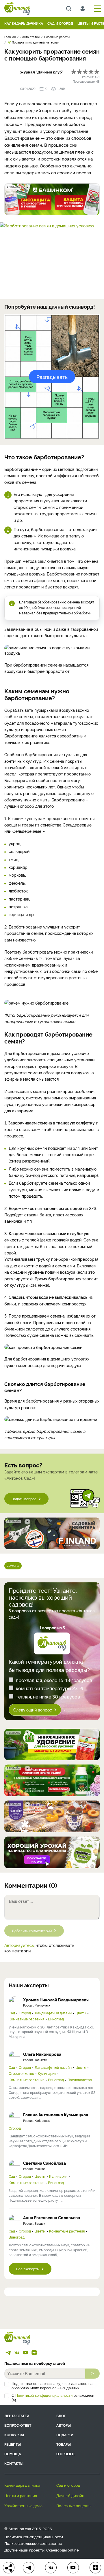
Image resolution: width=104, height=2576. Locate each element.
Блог (61, 2416)
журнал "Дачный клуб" (42, 72)
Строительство (21, 2073)
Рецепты (13, 2444)
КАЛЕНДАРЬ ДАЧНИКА (24, 23)
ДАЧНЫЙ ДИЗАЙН (70, 2495)
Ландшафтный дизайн (53, 2013)
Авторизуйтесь (19, 1945)
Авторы (64, 2425)
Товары (64, 2444)
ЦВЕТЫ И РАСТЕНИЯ (21, 2495)
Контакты (14, 2463)
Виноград (56, 2019)
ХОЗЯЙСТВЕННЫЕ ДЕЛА (23, 2505)
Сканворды (56, 2550)
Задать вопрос (24, 1499)
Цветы (81, 2013)
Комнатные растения (26, 2019)
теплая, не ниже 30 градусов (48, 1696)
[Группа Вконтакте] (17, 2353)
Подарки (65, 2435)
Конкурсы (14, 2435)
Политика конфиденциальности (34, 2537)
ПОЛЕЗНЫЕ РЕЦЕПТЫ (74, 2505)
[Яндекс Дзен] (34, 2353)
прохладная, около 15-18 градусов (54, 1680)
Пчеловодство (80, 2080)
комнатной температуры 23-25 (50, 1688)
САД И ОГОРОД (60, 23)
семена (13, 1565)
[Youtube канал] (25, 2353)
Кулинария (47, 2073)
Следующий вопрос (33, 1710)
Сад (12, 2013)
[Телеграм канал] (8, 2353)
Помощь (13, 2454)
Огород (25, 2013)
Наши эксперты (29, 1985)
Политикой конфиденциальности (44, 2395)
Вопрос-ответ (18, 2425)
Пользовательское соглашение (33, 2543)
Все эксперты (28, 2269)
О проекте (66, 2454)
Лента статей (17, 2416)
